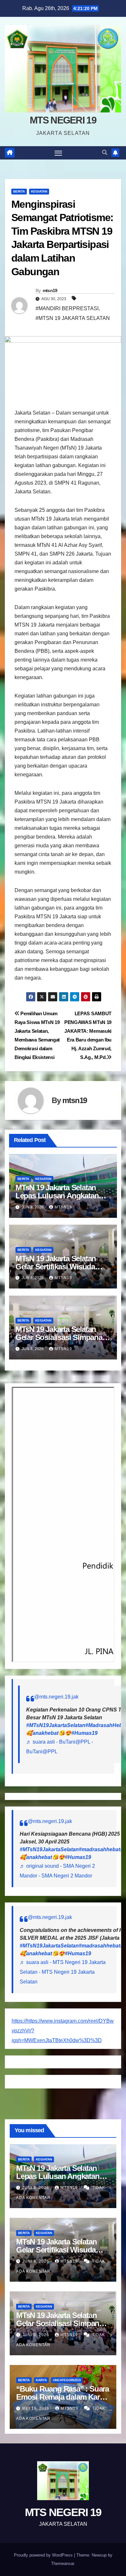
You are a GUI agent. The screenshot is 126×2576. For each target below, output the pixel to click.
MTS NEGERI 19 (63, 120)
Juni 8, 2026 (36, 2188)
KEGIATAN (39, 191)
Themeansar (63, 2564)
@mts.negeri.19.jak (56, 1697)
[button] (105, 153)
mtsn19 (50, 290)
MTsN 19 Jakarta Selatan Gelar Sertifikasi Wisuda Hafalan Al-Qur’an (56, 1267)
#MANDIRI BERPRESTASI (67, 308)
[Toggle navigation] (58, 153)
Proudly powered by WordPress (44, 2555)
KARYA (41, 2380)
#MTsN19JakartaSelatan (56, 1725)
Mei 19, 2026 (37, 2408)
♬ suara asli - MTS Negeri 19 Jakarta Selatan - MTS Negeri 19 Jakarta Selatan (63, 1972)
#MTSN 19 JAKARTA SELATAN (73, 318)
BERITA (19, 191)
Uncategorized (67, 2380)
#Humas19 (84, 1733)
